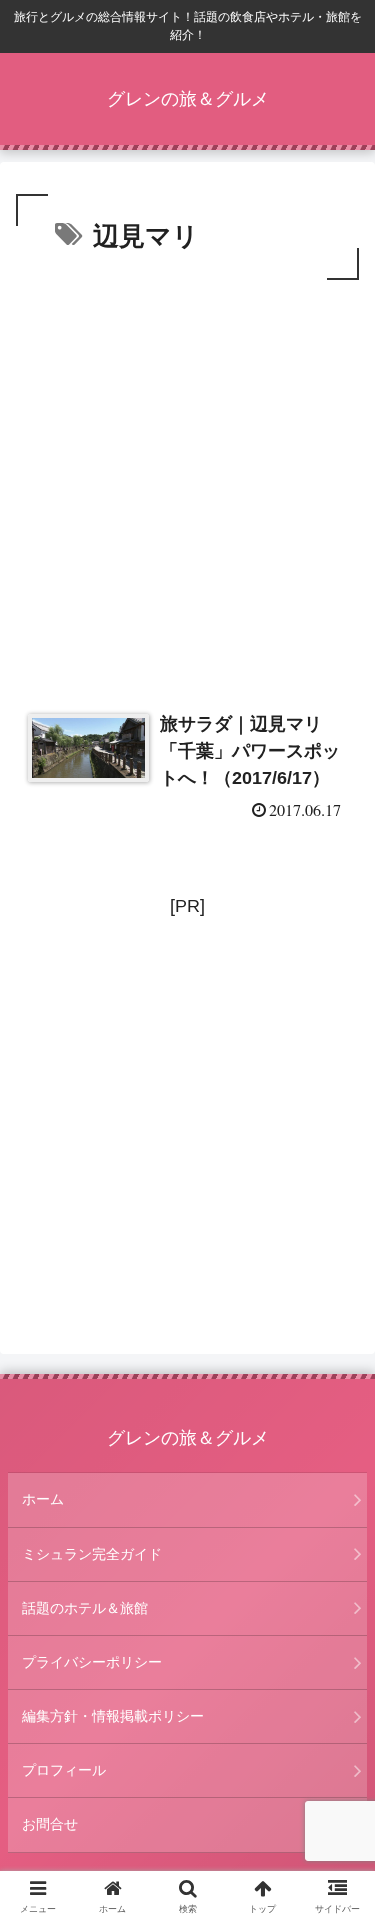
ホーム (43, 1499)
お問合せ (50, 1824)
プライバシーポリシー (92, 1662)
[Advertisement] (187, 482)
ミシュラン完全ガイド (92, 1554)
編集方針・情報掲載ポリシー (113, 1716)
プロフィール (64, 1770)
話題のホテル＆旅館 (85, 1608)
